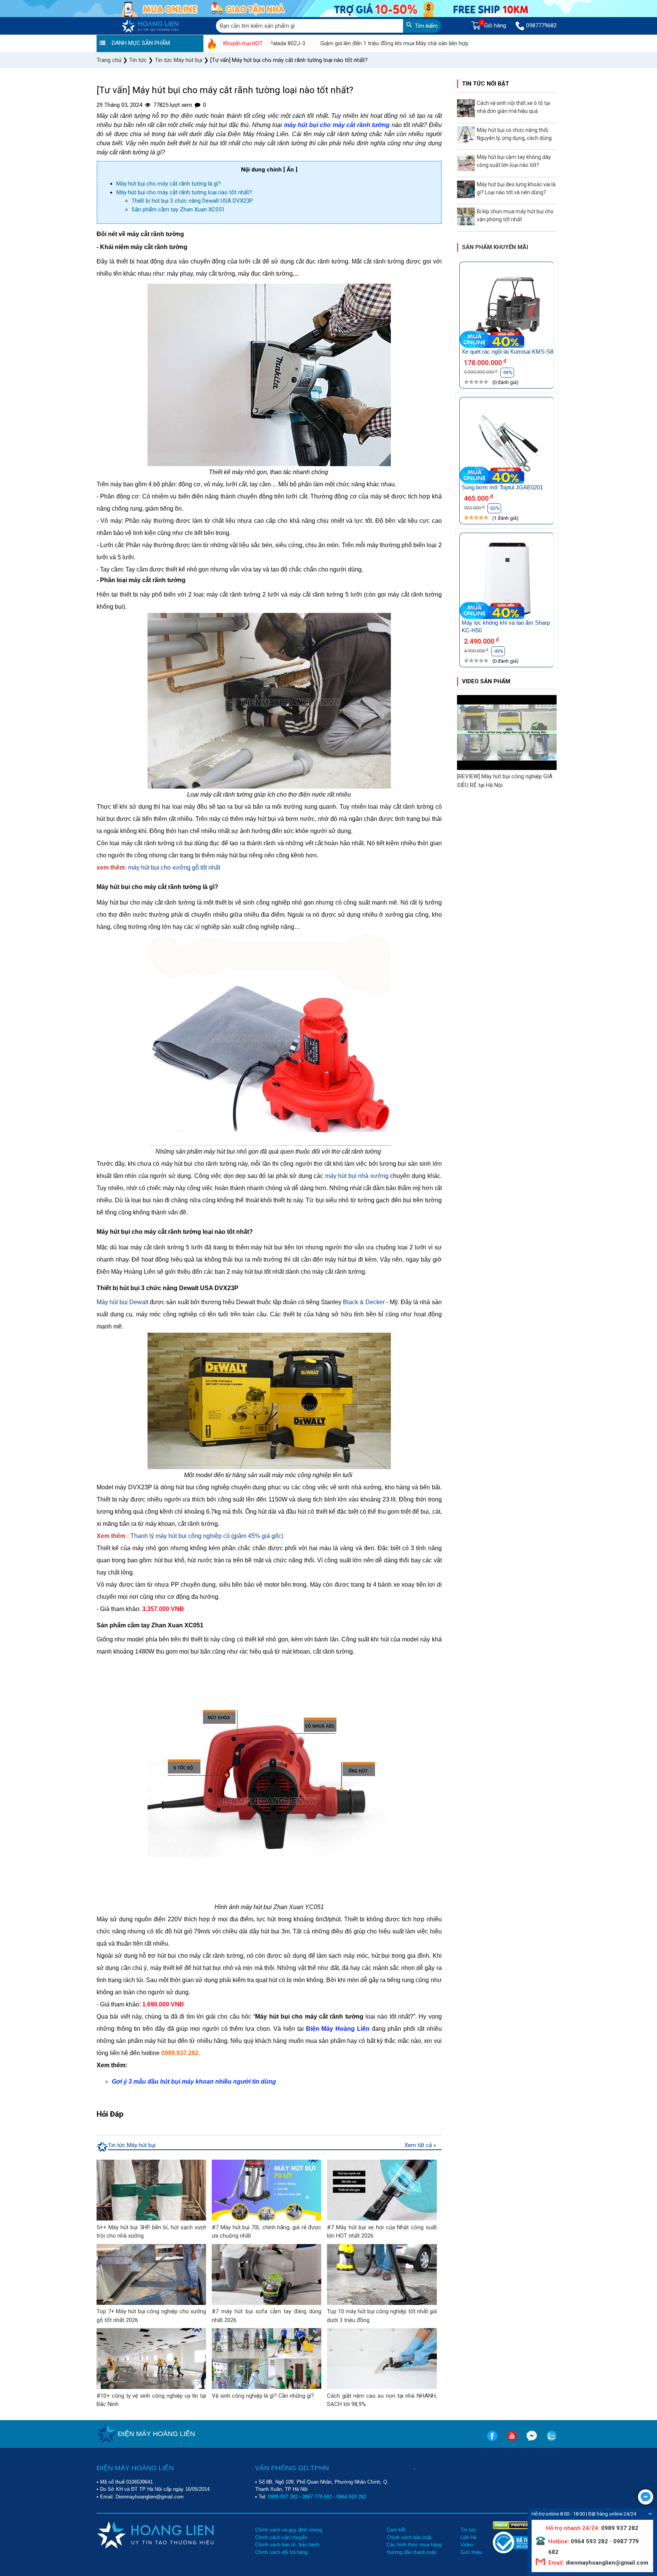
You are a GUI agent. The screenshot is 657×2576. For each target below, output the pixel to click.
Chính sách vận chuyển (281, 2537)
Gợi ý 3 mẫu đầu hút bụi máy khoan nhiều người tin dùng (194, 2082)
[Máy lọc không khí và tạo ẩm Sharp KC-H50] (507, 580)
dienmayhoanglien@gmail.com (606, 2563)
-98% (507, 373)
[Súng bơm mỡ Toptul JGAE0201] (507, 444)
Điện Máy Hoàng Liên (338, 2029)
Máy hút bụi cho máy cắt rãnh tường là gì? (169, 184)
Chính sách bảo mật (409, 2537)
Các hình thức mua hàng (414, 2545)
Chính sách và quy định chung (289, 2530)
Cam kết (396, 2530)
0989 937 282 (283, 2497)
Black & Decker (364, 1302)
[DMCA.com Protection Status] (516, 2525)
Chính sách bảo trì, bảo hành (287, 2545)
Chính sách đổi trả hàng (281, 2552)
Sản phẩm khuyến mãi (495, 247)
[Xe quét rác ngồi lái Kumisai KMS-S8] (507, 309)
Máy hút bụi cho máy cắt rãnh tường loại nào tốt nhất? (185, 192)
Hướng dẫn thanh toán (412, 2552)
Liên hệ (468, 2537)
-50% (494, 508)
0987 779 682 (317, 2497)
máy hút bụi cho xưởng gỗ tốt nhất (174, 867)
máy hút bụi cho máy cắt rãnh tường (337, 125)
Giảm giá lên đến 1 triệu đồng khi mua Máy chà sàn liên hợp (324, 43)
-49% (498, 651)
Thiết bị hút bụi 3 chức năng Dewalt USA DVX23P (193, 201)
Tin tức (468, 2530)
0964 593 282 (351, 2497)
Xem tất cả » (420, 2145)
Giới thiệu (471, 2552)
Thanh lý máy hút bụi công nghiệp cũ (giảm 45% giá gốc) (207, 1536)
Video (467, 2545)
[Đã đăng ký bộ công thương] (521, 2551)
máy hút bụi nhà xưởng (357, 1176)
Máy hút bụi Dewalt (122, 1302)
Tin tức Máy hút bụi (132, 2145)
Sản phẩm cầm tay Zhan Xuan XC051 (178, 210)
